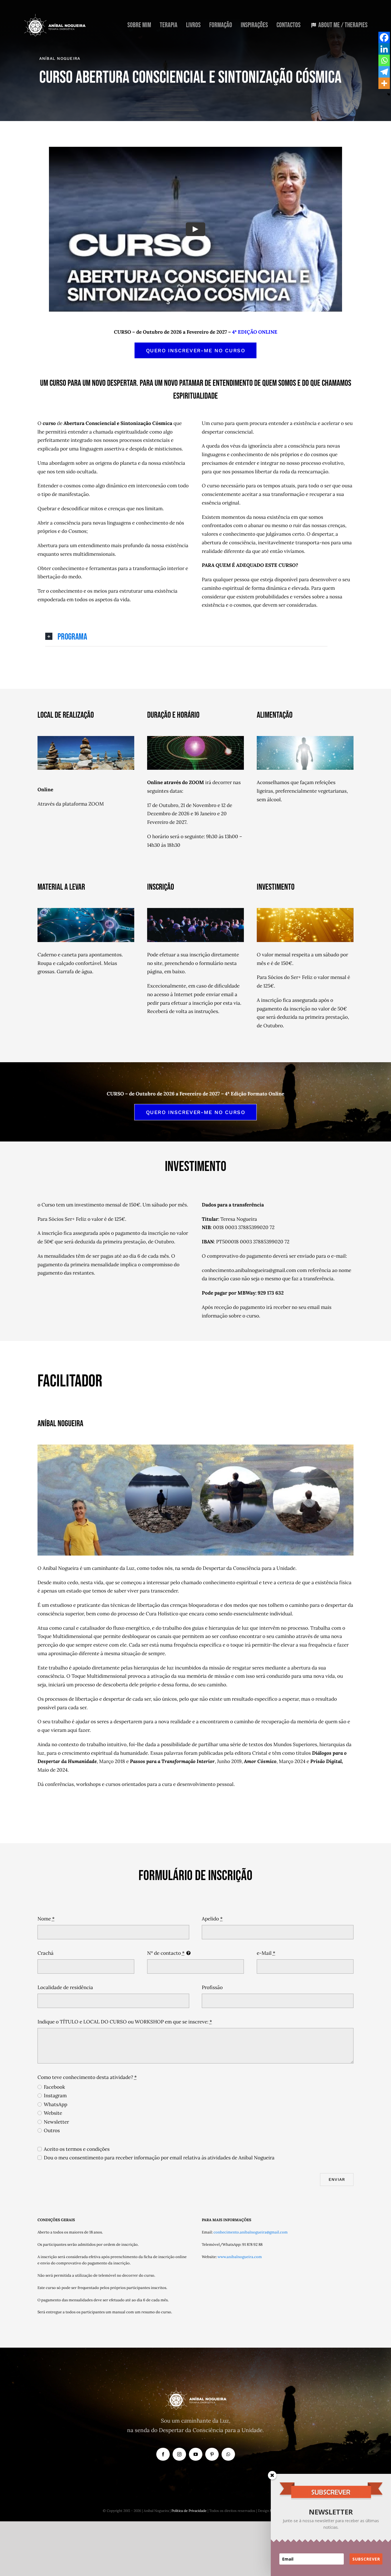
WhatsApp (56, 2104)
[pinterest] (212, 2454)
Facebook (54, 2087)
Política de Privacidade (189, 2511)
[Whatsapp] (384, 60)
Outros (52, 2130)
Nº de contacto (166, 1953)
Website (53, 2113)
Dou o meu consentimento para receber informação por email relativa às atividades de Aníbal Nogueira (159, 2158)
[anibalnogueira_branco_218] (55, 16)
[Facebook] (384, 37)
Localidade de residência (65, 1987)
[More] (384, 83)
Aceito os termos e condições (77, 2149)
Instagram (55, 2096)
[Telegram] (384, 72)
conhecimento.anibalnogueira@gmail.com (251, 2232)
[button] (186, 637)
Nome (46, 1919)
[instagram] (179, 2454)
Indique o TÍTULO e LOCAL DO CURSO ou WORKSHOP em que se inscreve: (125, 2022)
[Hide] (389, 94)
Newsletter (56, 2122)
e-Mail (266, 1953)
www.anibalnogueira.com (240, 2257)
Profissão (212, 1987)
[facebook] (163, 2454)
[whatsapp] (228, 2454)
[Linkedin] (384, 49)
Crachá (46, 1953)
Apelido (212, 1919)
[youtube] (196, 2454)
